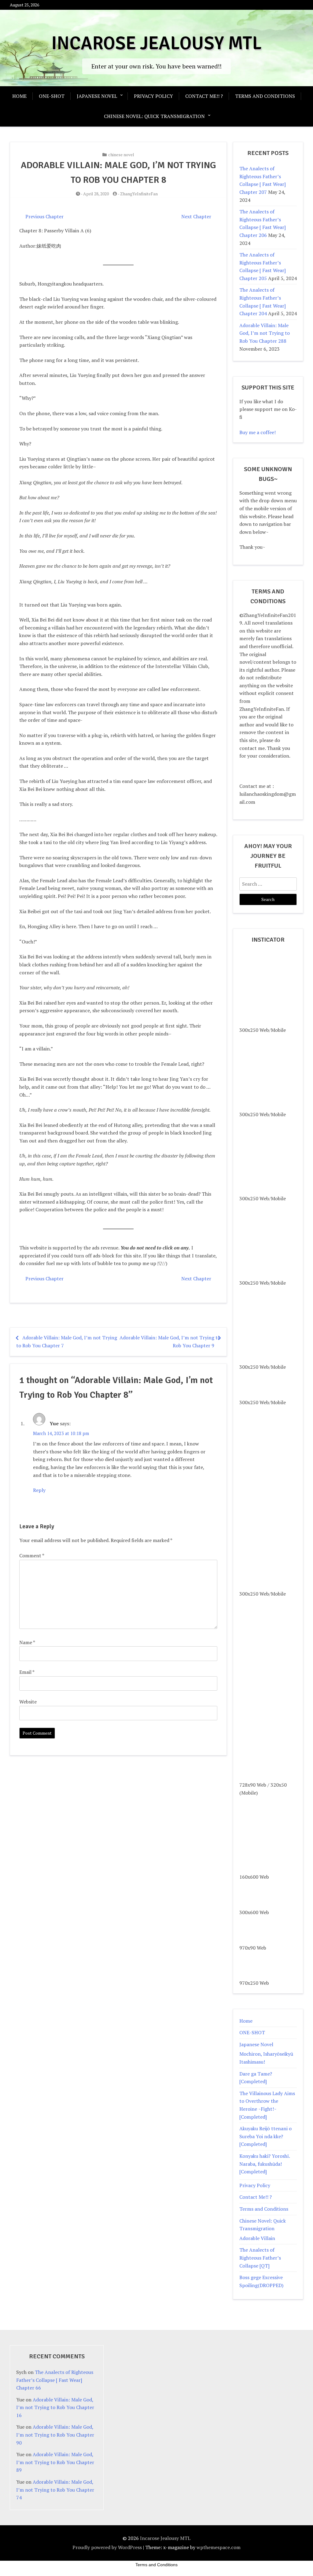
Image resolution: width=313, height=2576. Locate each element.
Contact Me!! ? (204, 96)
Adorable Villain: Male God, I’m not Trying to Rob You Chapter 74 (55, 2490)
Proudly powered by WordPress (107, 2547)
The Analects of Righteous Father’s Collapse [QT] (260, 2258)
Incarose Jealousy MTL (156, 43)
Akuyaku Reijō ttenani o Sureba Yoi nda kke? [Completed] (265, 2136)
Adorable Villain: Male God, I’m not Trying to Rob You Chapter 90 (55, 2435)
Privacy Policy (153, 96)
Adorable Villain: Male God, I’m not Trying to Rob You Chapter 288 (265, 333)
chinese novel (121, 155)
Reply (39, 1490)
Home (19, 96)
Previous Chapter (44, 216)
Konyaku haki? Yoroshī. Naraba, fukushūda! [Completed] (265, 2164)
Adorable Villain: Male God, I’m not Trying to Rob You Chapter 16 (55, 2407)
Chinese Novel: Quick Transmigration (154, 116)
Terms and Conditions (265, 96)
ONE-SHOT (52, 96)
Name (27, 1642)
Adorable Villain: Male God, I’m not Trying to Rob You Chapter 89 (55, 2462)
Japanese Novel (97, 96)
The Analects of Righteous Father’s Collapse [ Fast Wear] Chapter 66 (55, 2380)
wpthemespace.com (219, 2547)
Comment (32, 1556)
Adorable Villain (257, 2238)
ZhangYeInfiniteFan (139, 194)
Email (27, 1672)
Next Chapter (196, 216)
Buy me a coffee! (258, 432)
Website (28, 1702)
